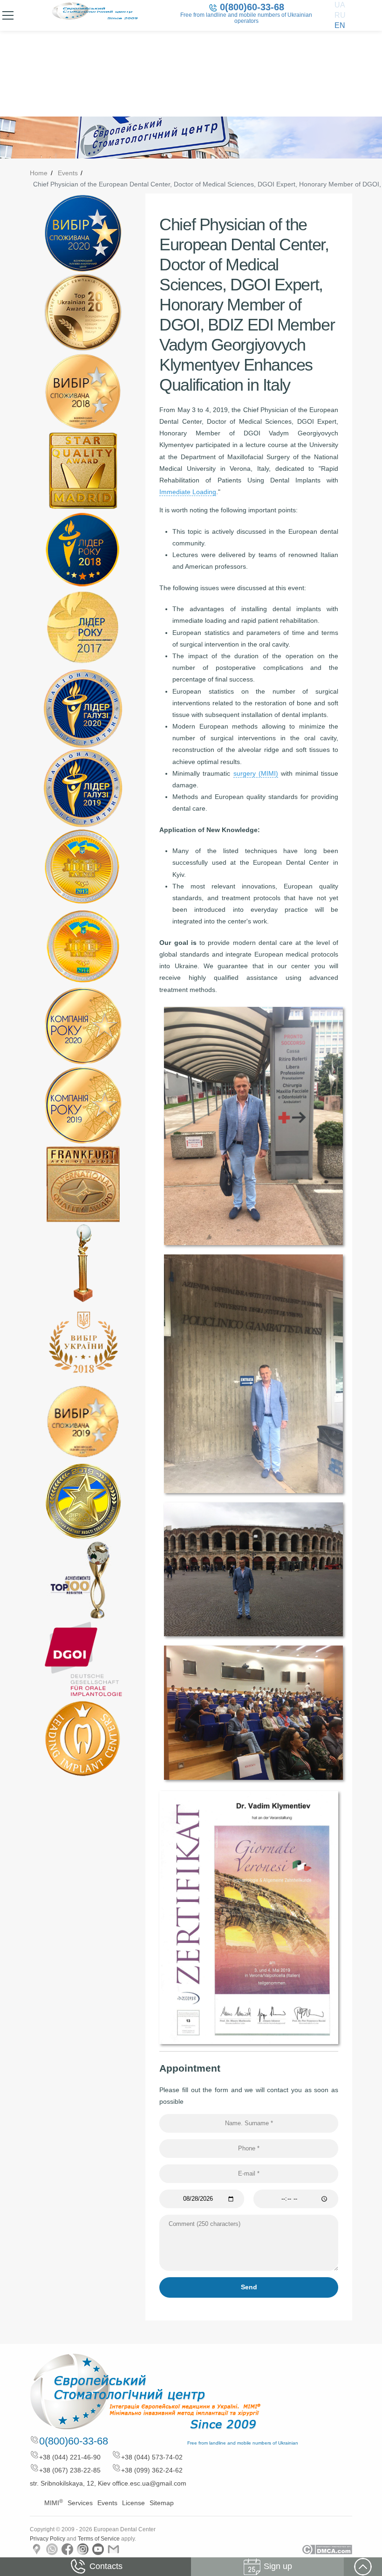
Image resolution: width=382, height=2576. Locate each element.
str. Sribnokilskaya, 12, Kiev (70, 2483)
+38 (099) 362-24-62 (152, 2470)
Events (68, 173)
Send (249, 2287)
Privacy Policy (48, 2539)
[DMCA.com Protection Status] (327, 2549)
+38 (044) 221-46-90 (70, 2457)
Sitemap (162, 2503)
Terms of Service (99, 2539)
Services (80, 2503)
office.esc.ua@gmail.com (149, 2483)
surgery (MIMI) (256, 773)
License (133, 2503)
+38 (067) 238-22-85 (70, 2470)
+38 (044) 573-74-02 (152, 2457)
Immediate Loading (188, 492)
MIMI (54, 2503)
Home (39, 173)
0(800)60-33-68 (252, 7)
